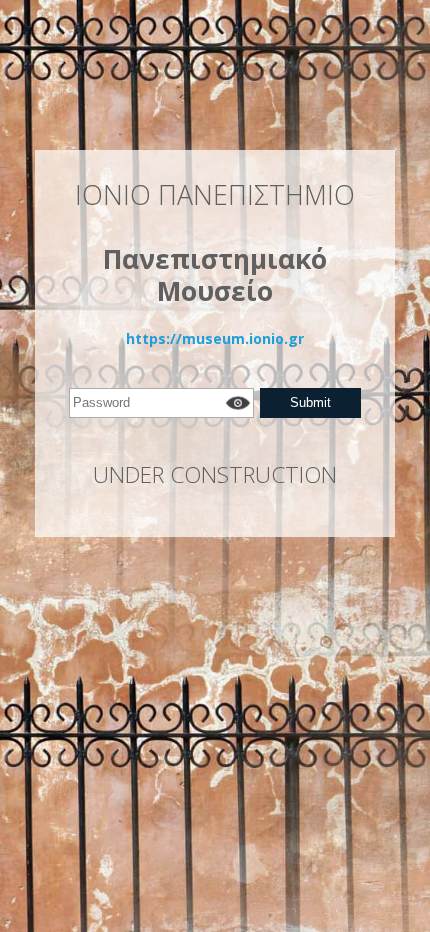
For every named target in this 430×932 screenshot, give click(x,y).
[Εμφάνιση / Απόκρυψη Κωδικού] (237, 403)
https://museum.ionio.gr (215, 338)
